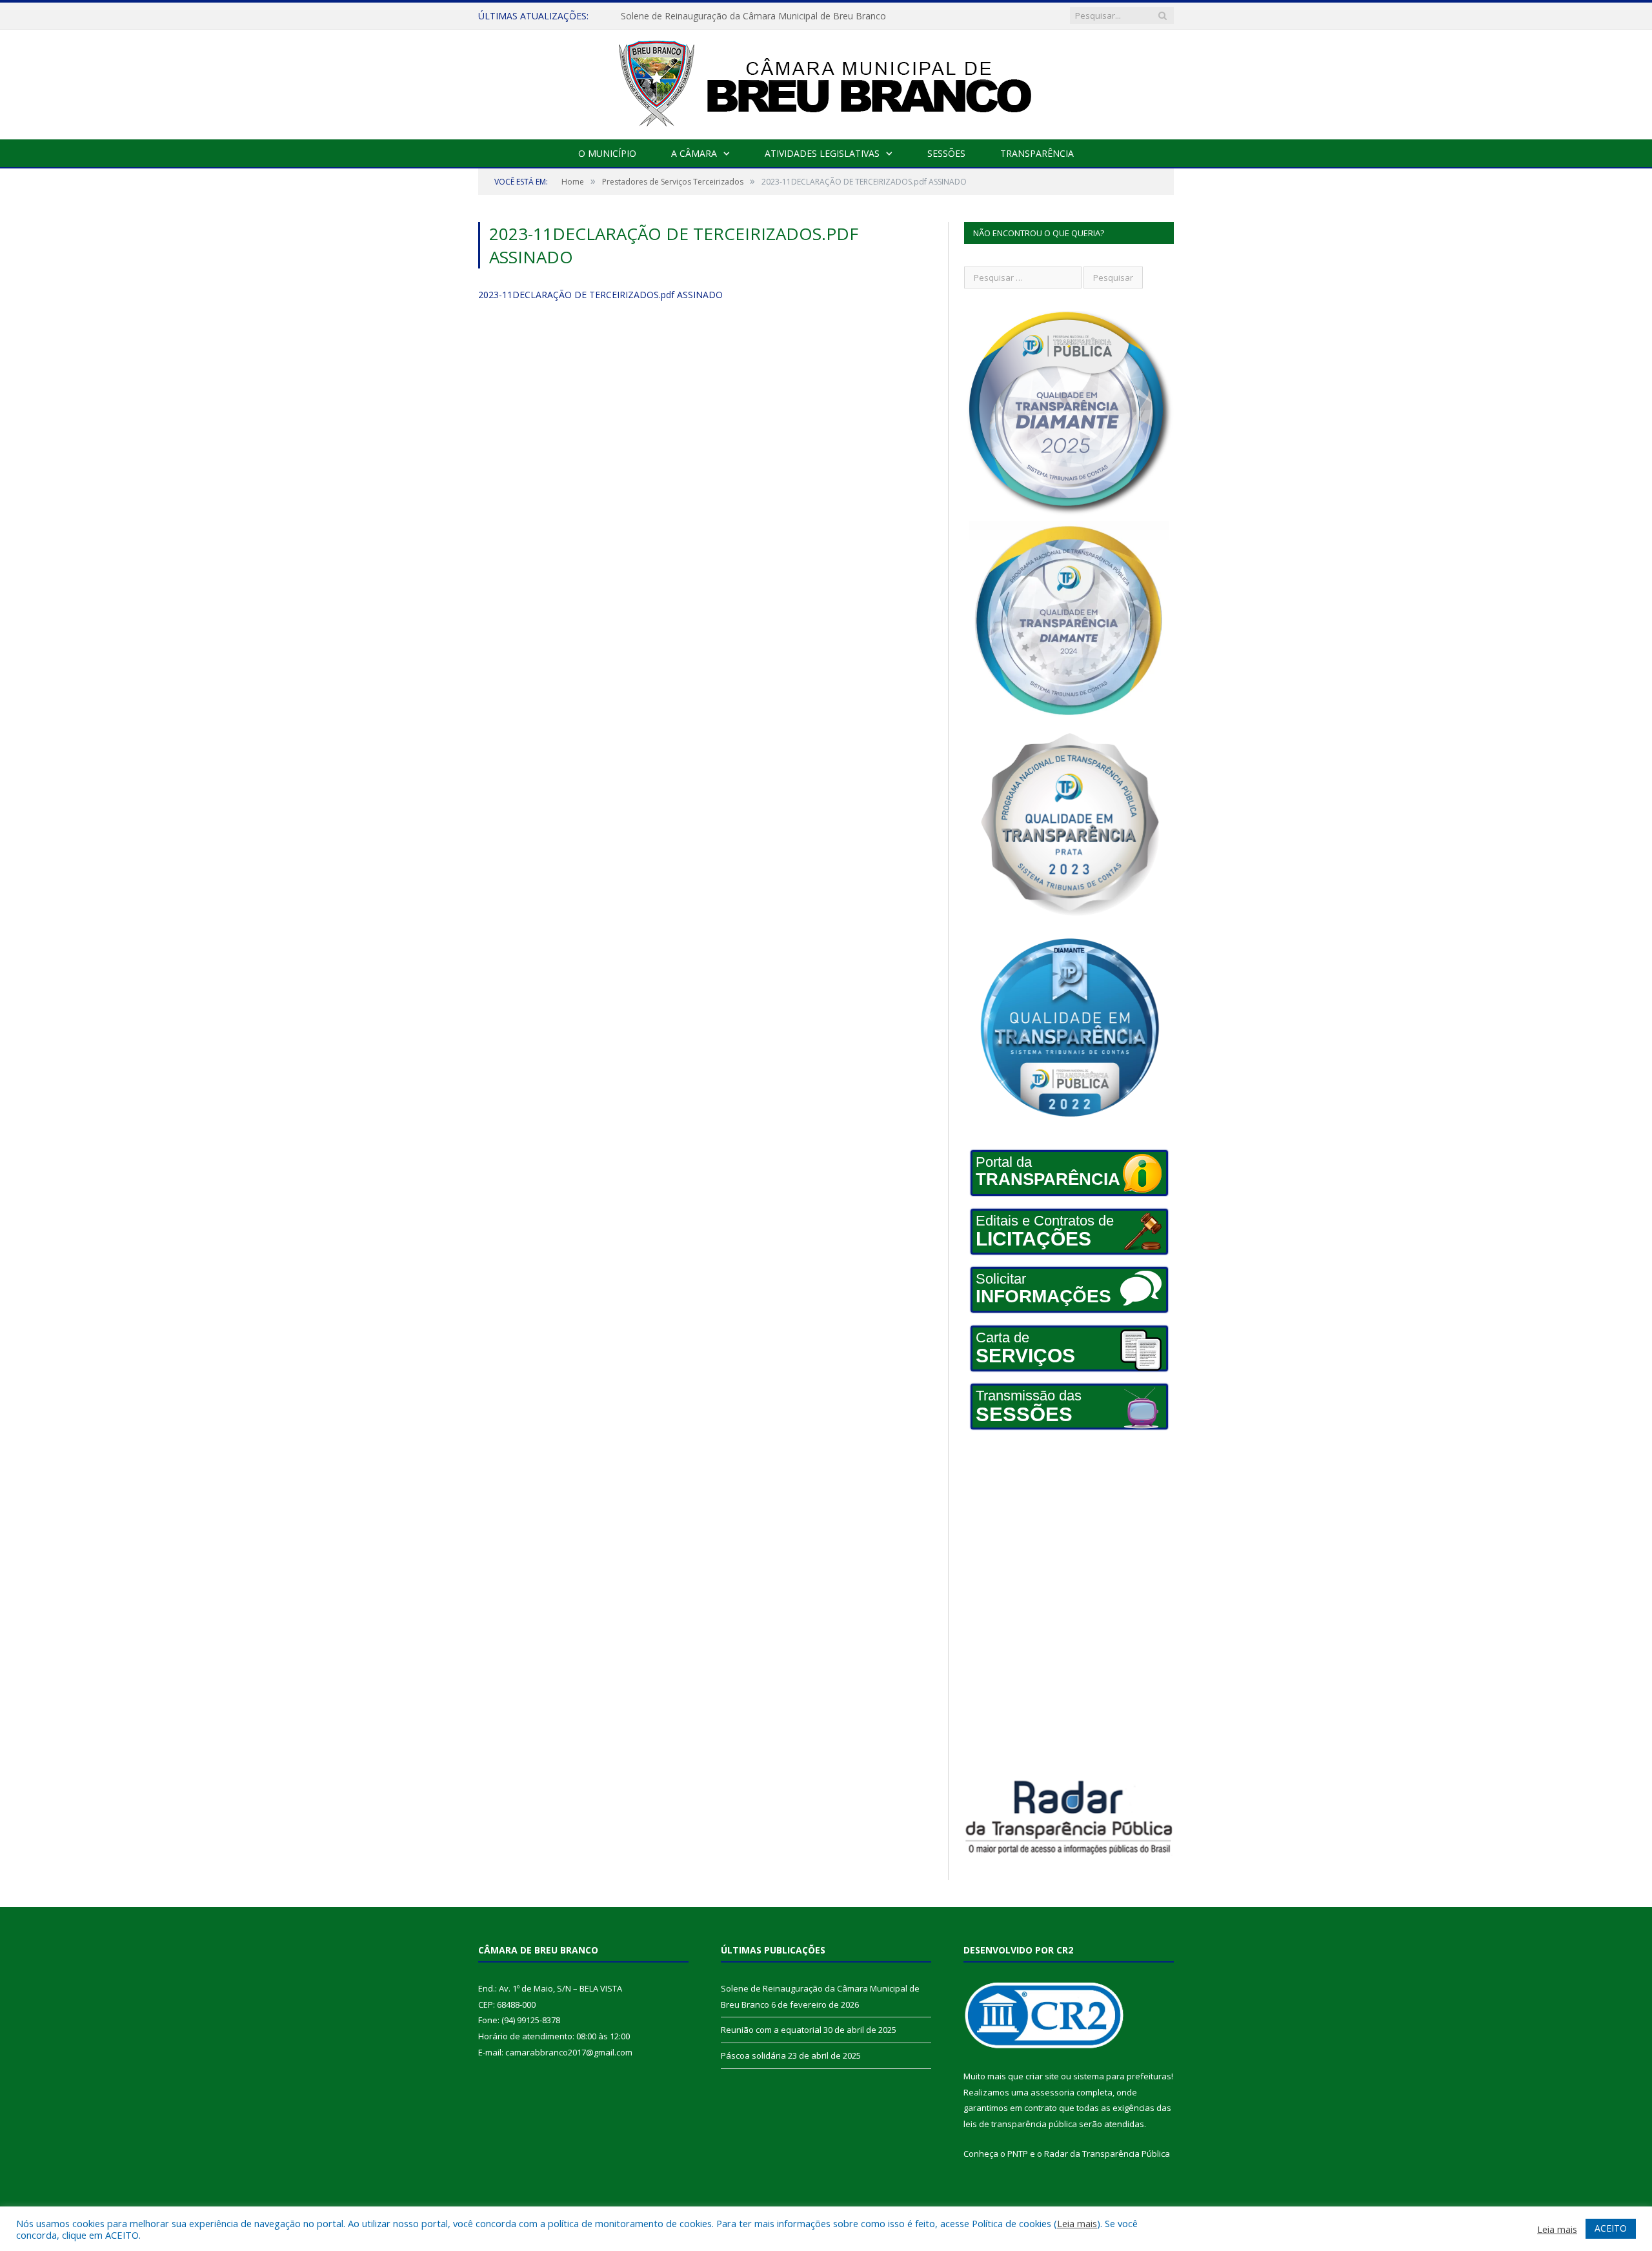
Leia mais (1077, 2223)
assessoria (1053, 2092)
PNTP (1018, 2154)
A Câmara (694, 153)
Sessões (946, 153)
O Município (607, 153)
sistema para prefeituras (1122, 2076)
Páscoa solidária (753, 2055)
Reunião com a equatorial (675, 16)
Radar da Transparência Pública (1107, 2154)
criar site (1042, 2076)
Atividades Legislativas (822, 153)
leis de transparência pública (1020, 2124)
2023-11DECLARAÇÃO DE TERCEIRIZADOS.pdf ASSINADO (600, 295)
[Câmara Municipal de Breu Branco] (826, 82)
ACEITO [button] (1611, 2228)
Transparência (1037, 153)
